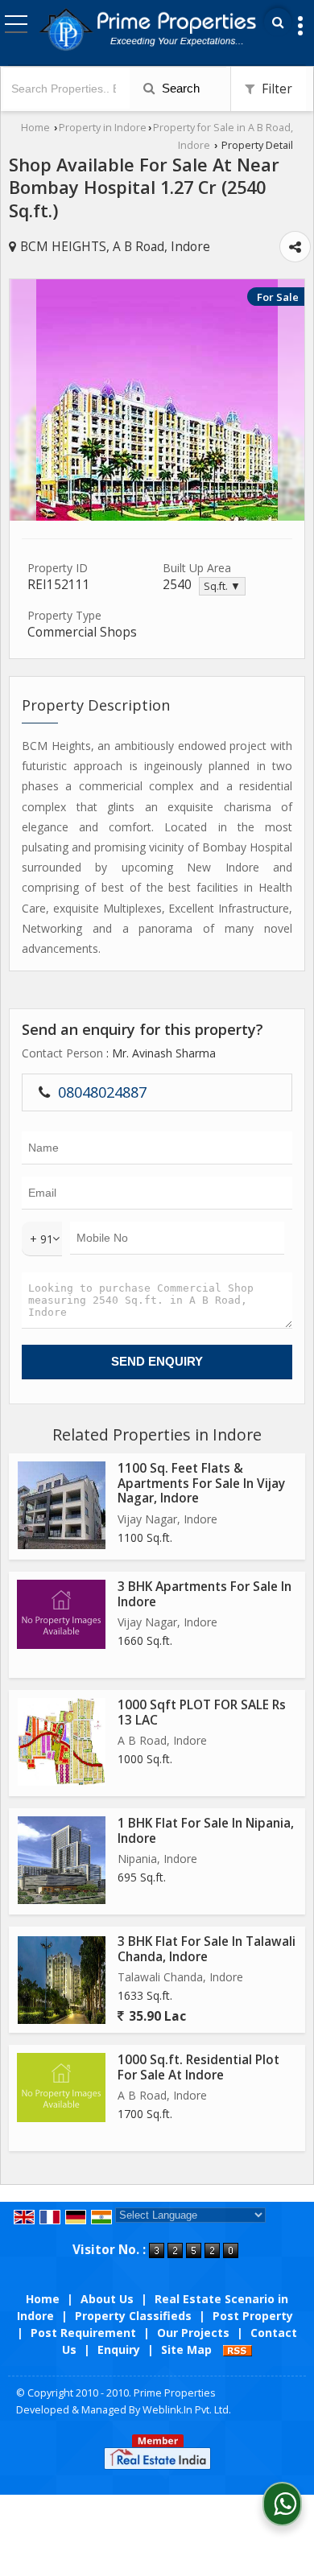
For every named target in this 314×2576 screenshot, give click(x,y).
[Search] (278, 22)
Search (179, 88)
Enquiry (119, 2349)
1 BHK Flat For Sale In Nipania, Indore (206, 1830)
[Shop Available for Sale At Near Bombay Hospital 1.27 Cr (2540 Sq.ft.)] (157, 516)
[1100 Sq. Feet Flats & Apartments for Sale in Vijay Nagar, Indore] (62, 1505)
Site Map (186, 2349)
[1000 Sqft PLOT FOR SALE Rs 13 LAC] (62, 1742)
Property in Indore (103, 128)
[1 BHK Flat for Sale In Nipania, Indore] (62, 1860)
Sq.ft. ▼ (222, 586)
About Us (107, 2299)
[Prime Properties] (147, 28)
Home (35, 128)
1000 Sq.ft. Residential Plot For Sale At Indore (198, 2067)
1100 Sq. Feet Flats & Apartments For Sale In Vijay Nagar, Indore (201, 1483)
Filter (275, 89)
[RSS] (238, 2349)
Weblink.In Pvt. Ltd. (187, 2410)
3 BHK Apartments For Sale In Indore (205, 1594)
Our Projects (193, 2333)
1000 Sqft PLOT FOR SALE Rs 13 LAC (202, 1712)
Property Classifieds (133, 2316)
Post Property (253, 2316)
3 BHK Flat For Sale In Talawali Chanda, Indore (207, 1949)
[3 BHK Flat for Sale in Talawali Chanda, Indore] (62, 1980)
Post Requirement (83, 2333)
